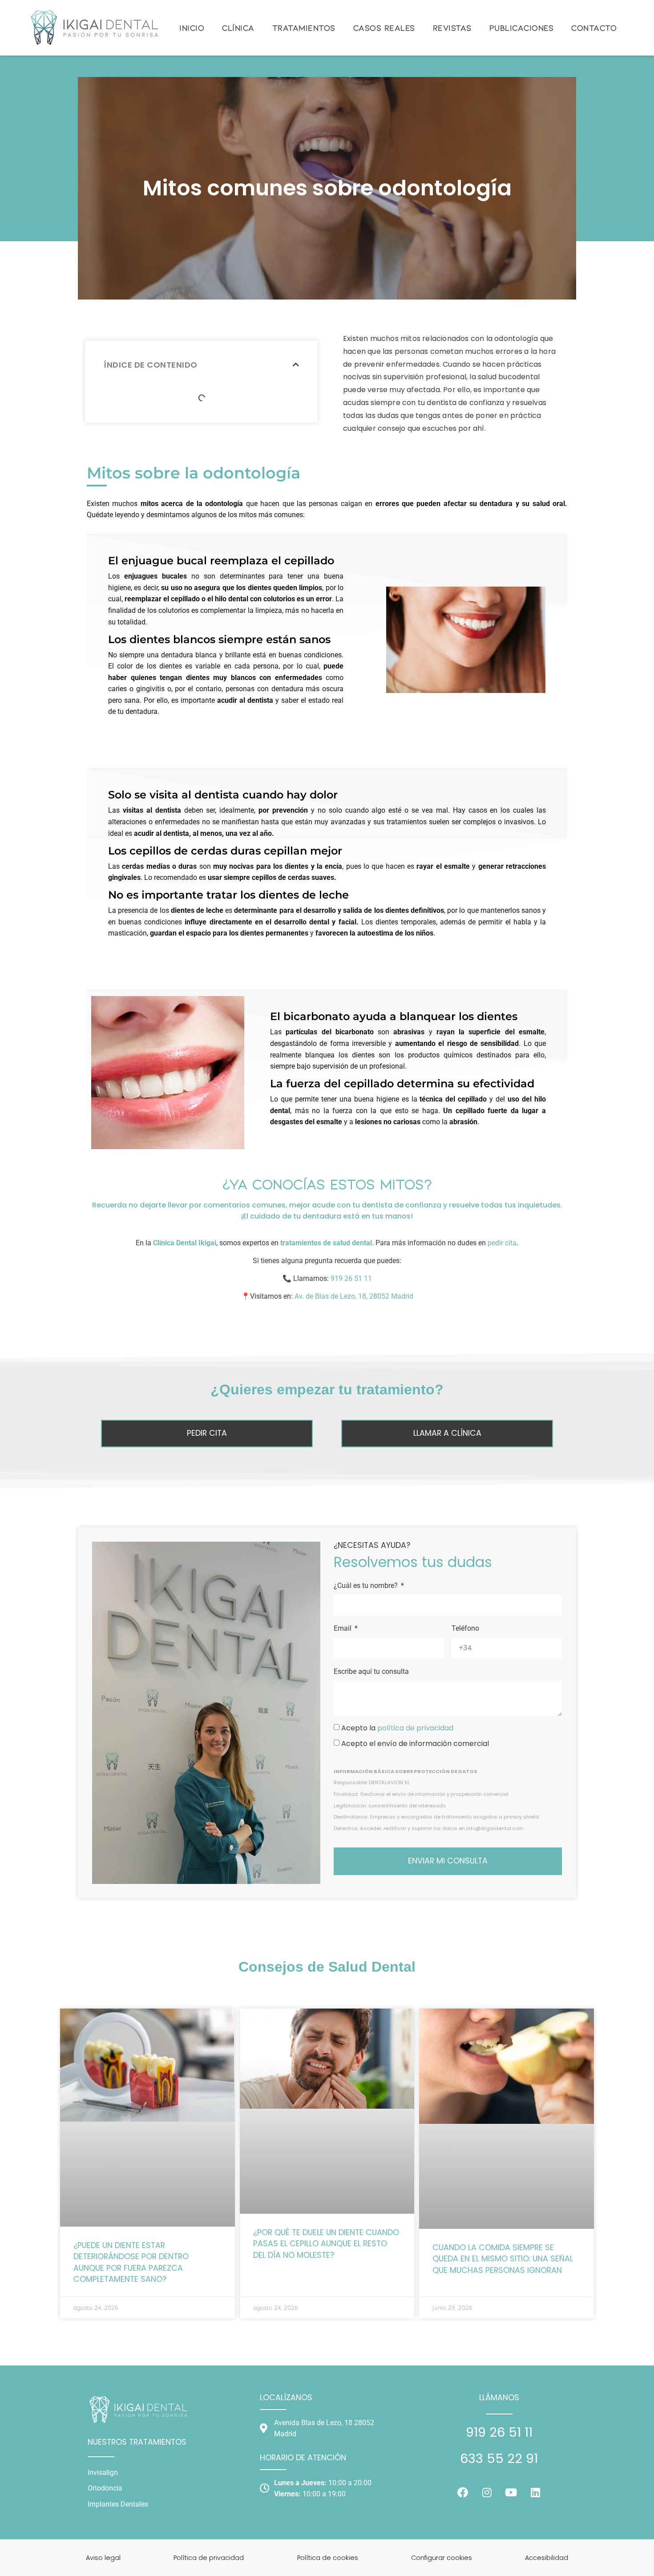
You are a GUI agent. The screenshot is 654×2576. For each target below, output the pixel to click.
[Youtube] (511, 2492)
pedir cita (502, 1243)
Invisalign (103, 2473)
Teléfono (465, 1628)
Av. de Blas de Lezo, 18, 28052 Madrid (354, 1296)
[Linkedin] (535, 2492)
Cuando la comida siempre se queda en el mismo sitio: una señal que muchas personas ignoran (503, 2259)
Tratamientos (304, 28)
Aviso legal (103, 2558)
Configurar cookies (442, 2558)
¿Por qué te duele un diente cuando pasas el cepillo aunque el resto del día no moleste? (326, 2244)
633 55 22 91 (499, 2459)
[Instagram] (487, 2492)
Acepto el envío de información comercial (415, 1744)
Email (343, 1628)
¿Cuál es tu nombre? (367, 1586)
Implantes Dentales (118, 2504)
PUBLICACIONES (522, 28)
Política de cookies (328, 2558)
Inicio (192, 28)
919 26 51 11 (351, 1278)
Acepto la (397, 1728)
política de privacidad (415, 1728)
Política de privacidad (209, 2558)
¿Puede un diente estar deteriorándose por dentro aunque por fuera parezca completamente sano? (131, 2262)
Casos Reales (384, 28)
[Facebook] (463, 2492)
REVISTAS (452, 28)
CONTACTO (594, 28)
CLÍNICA (238, 28)
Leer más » (93, 2291)
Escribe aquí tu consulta (371, 1671)
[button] (296, 365)
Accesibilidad (547, 2558)
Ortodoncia (105, 2488)
